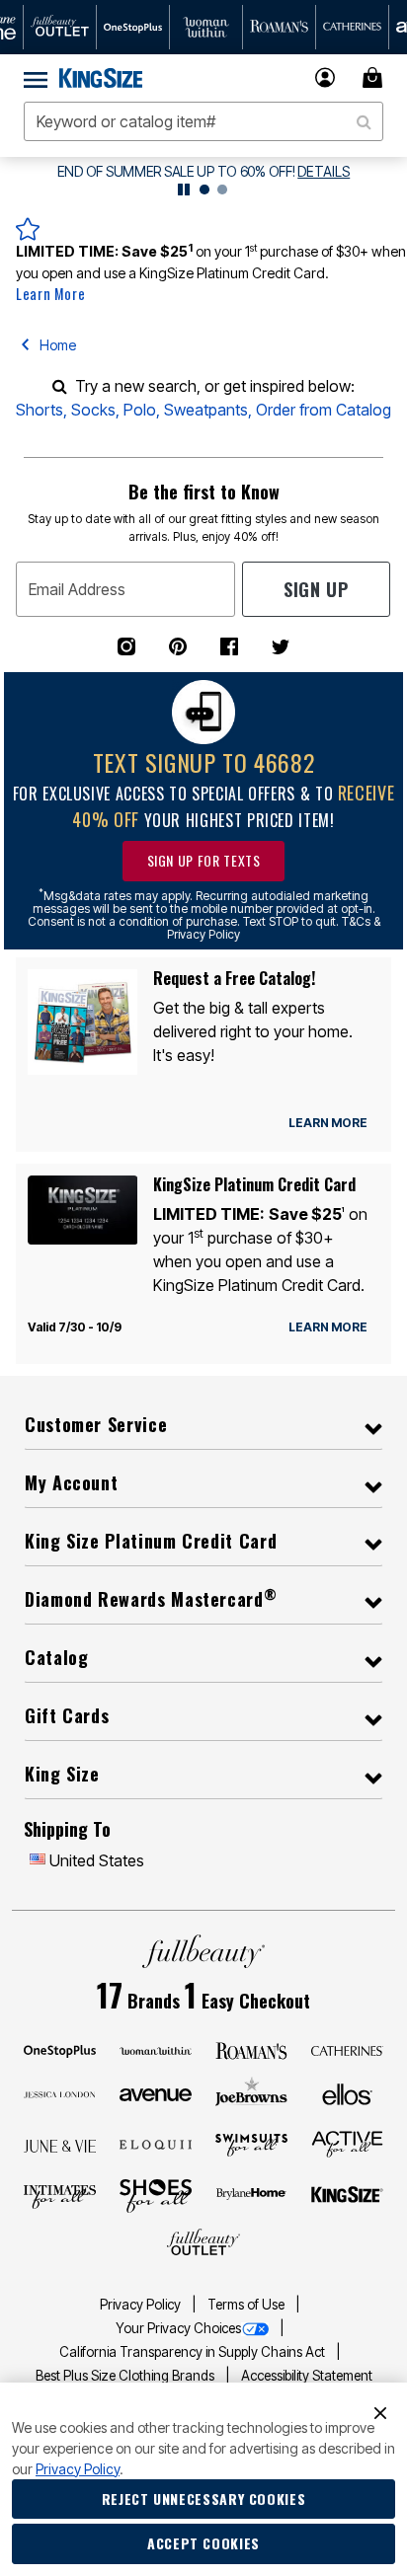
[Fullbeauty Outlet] (203, 2242)
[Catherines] (348, 2049)
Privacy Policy (142, 2305)
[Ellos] (347, 2092)
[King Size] (348, 2195)
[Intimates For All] (60, 2195)
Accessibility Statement (307, 2376)
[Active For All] (348, 2143)
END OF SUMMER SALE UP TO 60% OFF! (176, 171)
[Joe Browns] (252, 2091)
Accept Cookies (203, 2543)
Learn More (50, 294)
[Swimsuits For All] (252, 2144)
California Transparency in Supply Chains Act (194, 2352)
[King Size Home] (101, 78)
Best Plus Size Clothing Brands (126, 2376)
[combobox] (203, 121)
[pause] (184, 189)
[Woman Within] (156, 2049)
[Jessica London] (60, 2093)
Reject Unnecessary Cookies (204, 2499)
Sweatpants (206, 410)
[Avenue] (156, 2093)
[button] (326, 77)
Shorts (40, 410)
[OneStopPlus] (60, 2049)
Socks (93, 410)
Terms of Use (247, 2305)
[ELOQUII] (156, 2143)
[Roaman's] (252, 2049)
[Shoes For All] (156, 2194)
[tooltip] (60, 27)
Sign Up (316, 589)
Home (58, 345)
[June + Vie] (60, 2145)
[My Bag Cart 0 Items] (375, 77)
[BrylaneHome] (252, 2196)
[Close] (380, 2411)
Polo (140, 410)
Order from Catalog (324, 410)
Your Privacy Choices (178, 2328)
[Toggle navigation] (36, 78)
